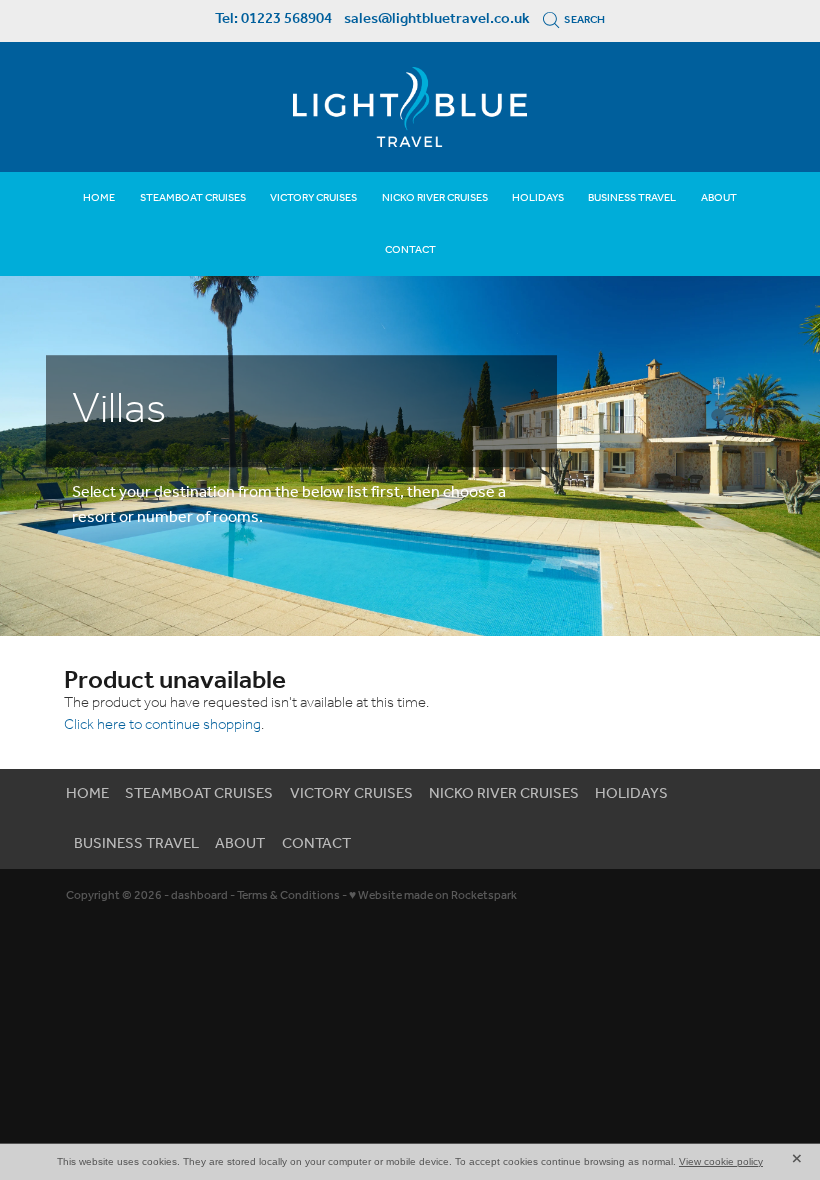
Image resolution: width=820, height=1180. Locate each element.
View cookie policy (721, 1161)
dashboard (199, 895)
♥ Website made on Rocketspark (433, 895)
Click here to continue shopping (162, 725)
